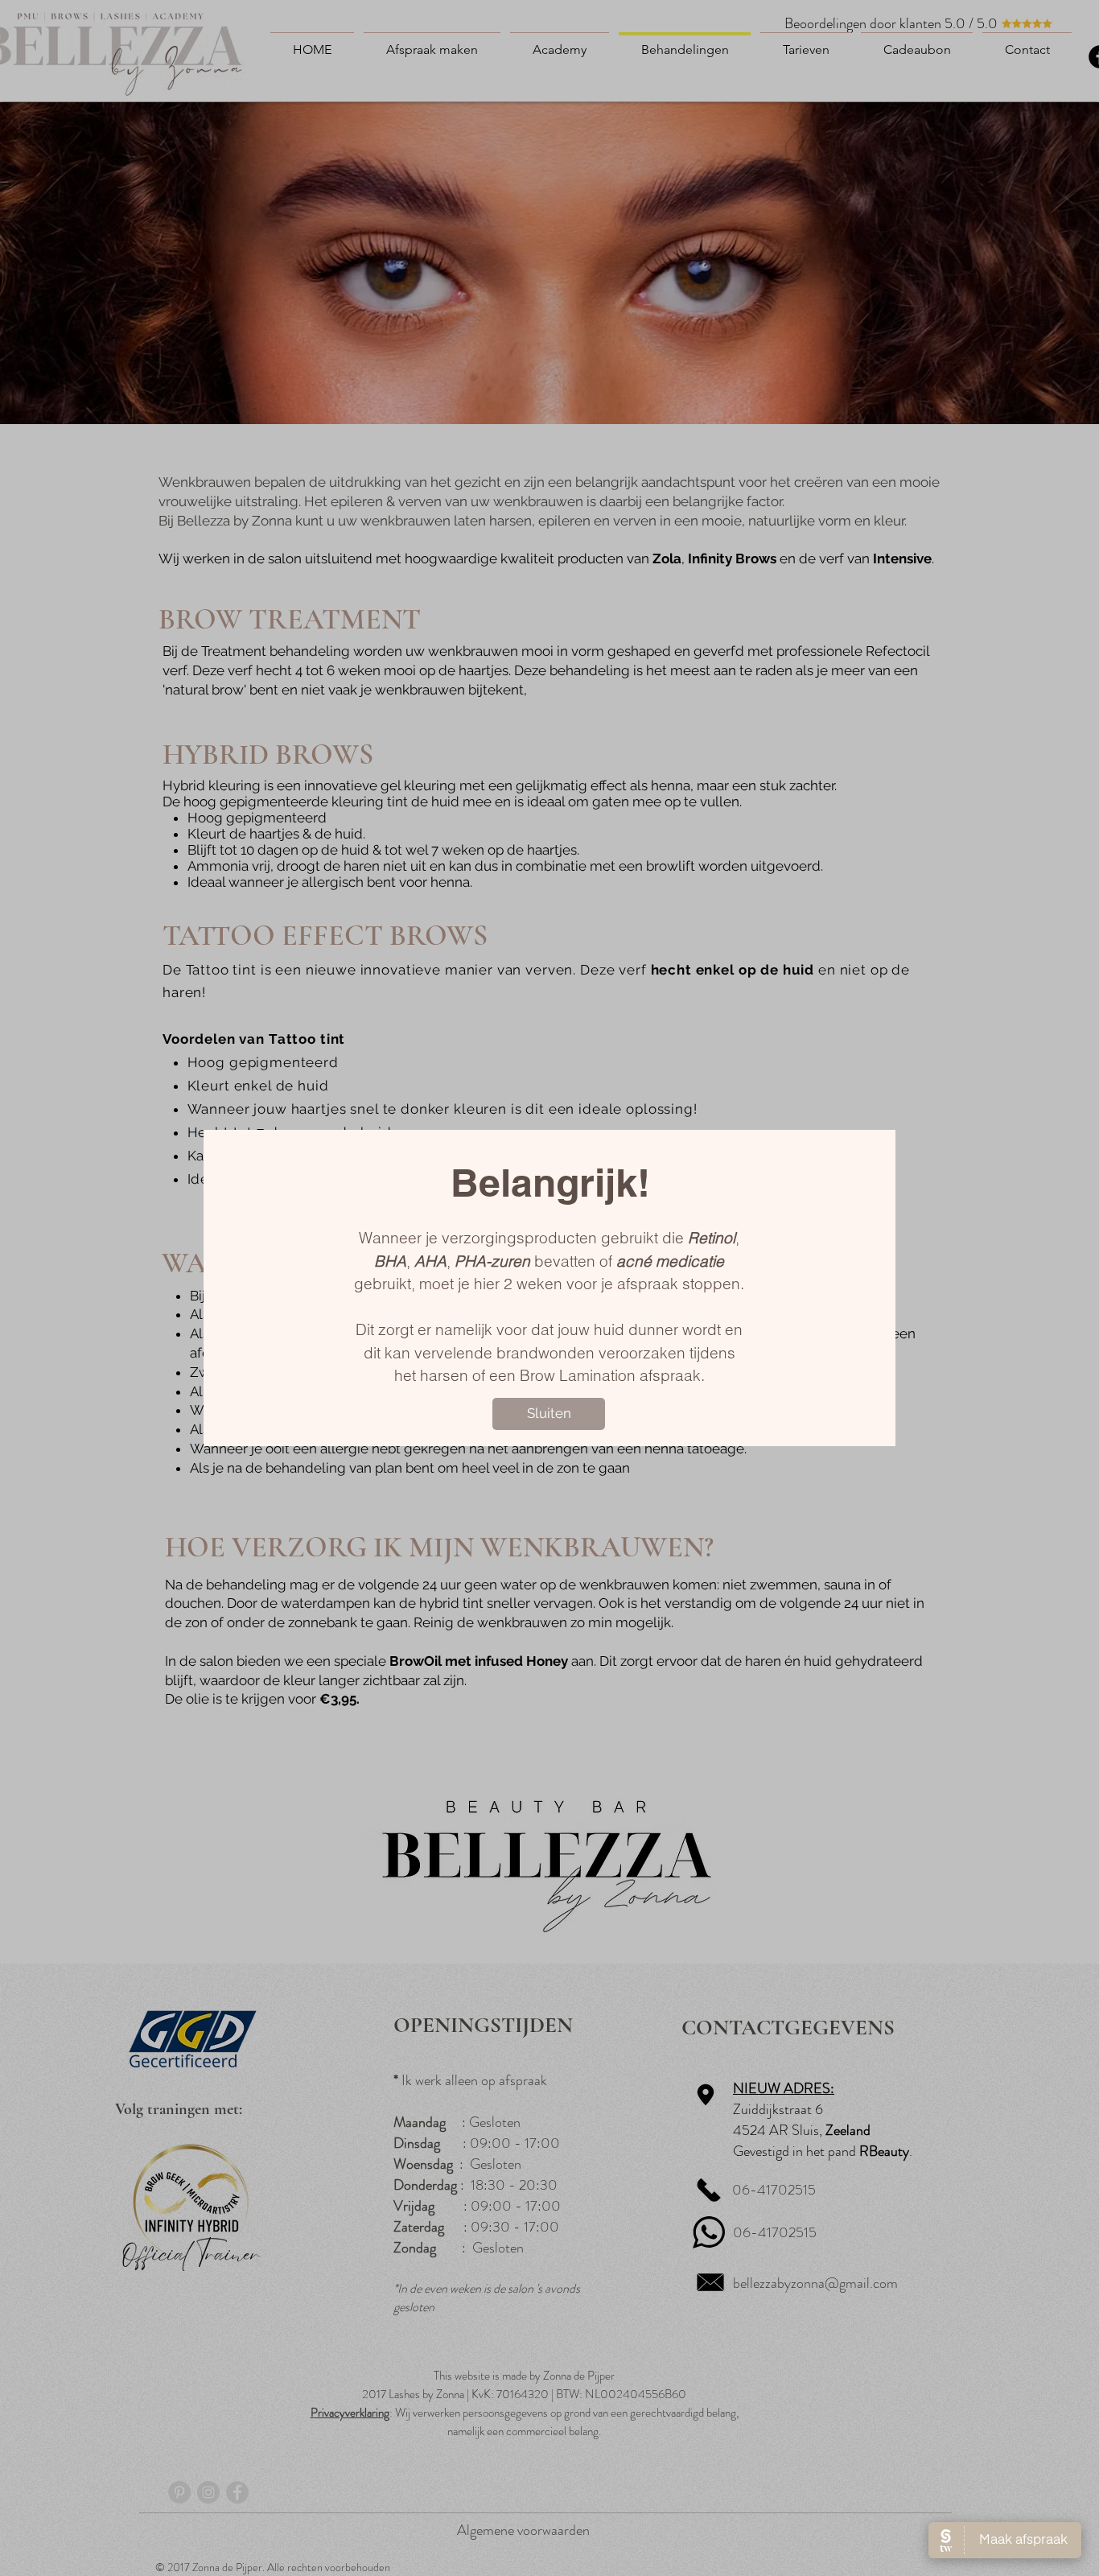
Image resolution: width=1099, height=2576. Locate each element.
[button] (549, 1414)
